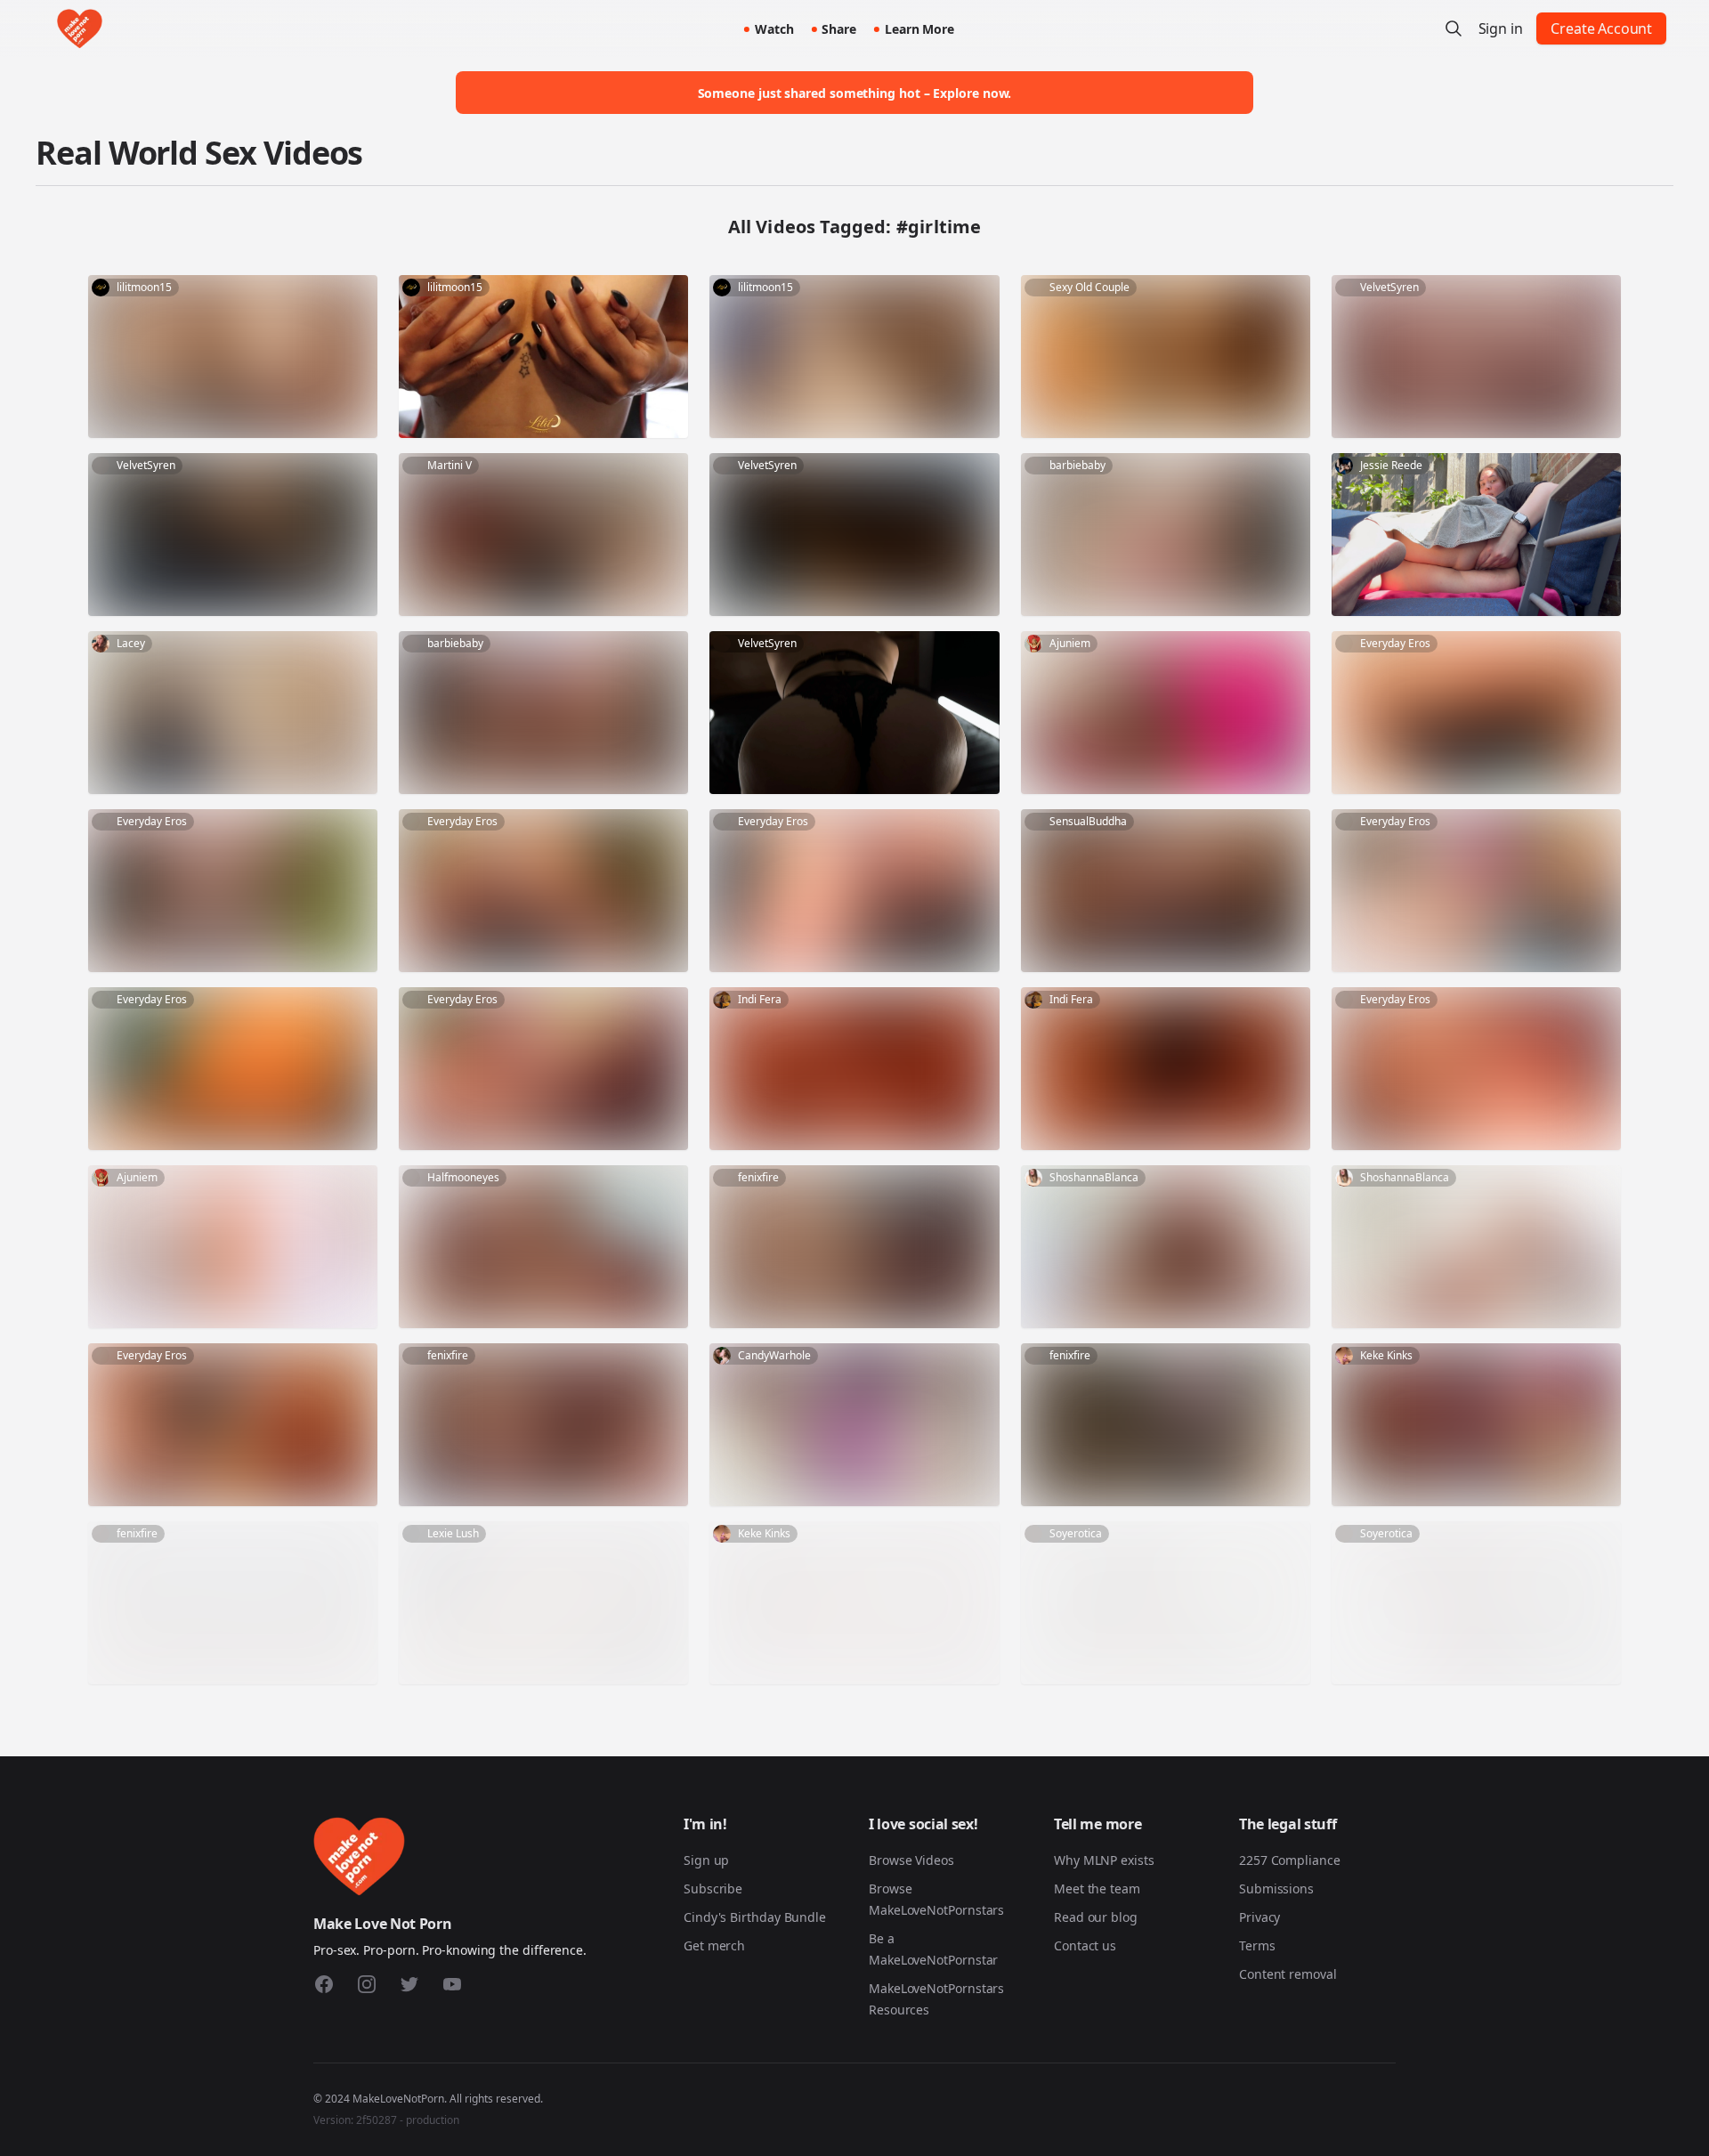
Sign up (706, 1860)
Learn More (919, 29)
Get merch (714, 1945)
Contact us (1085, 1945)
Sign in (1501, 28)
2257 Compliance (1290, 1860)
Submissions (1276, 1889)
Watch (774, 29)
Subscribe (713, 1889)
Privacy (1259, 1917)
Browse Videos (911, 1860)
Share (839, 29)
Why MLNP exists (1104, 1860)
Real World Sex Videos (199, 153)
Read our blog (1096, 1917)
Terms (1257, 1945)
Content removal (1288, 1974)
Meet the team (1097, 1889)
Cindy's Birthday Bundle (755, 1917)
